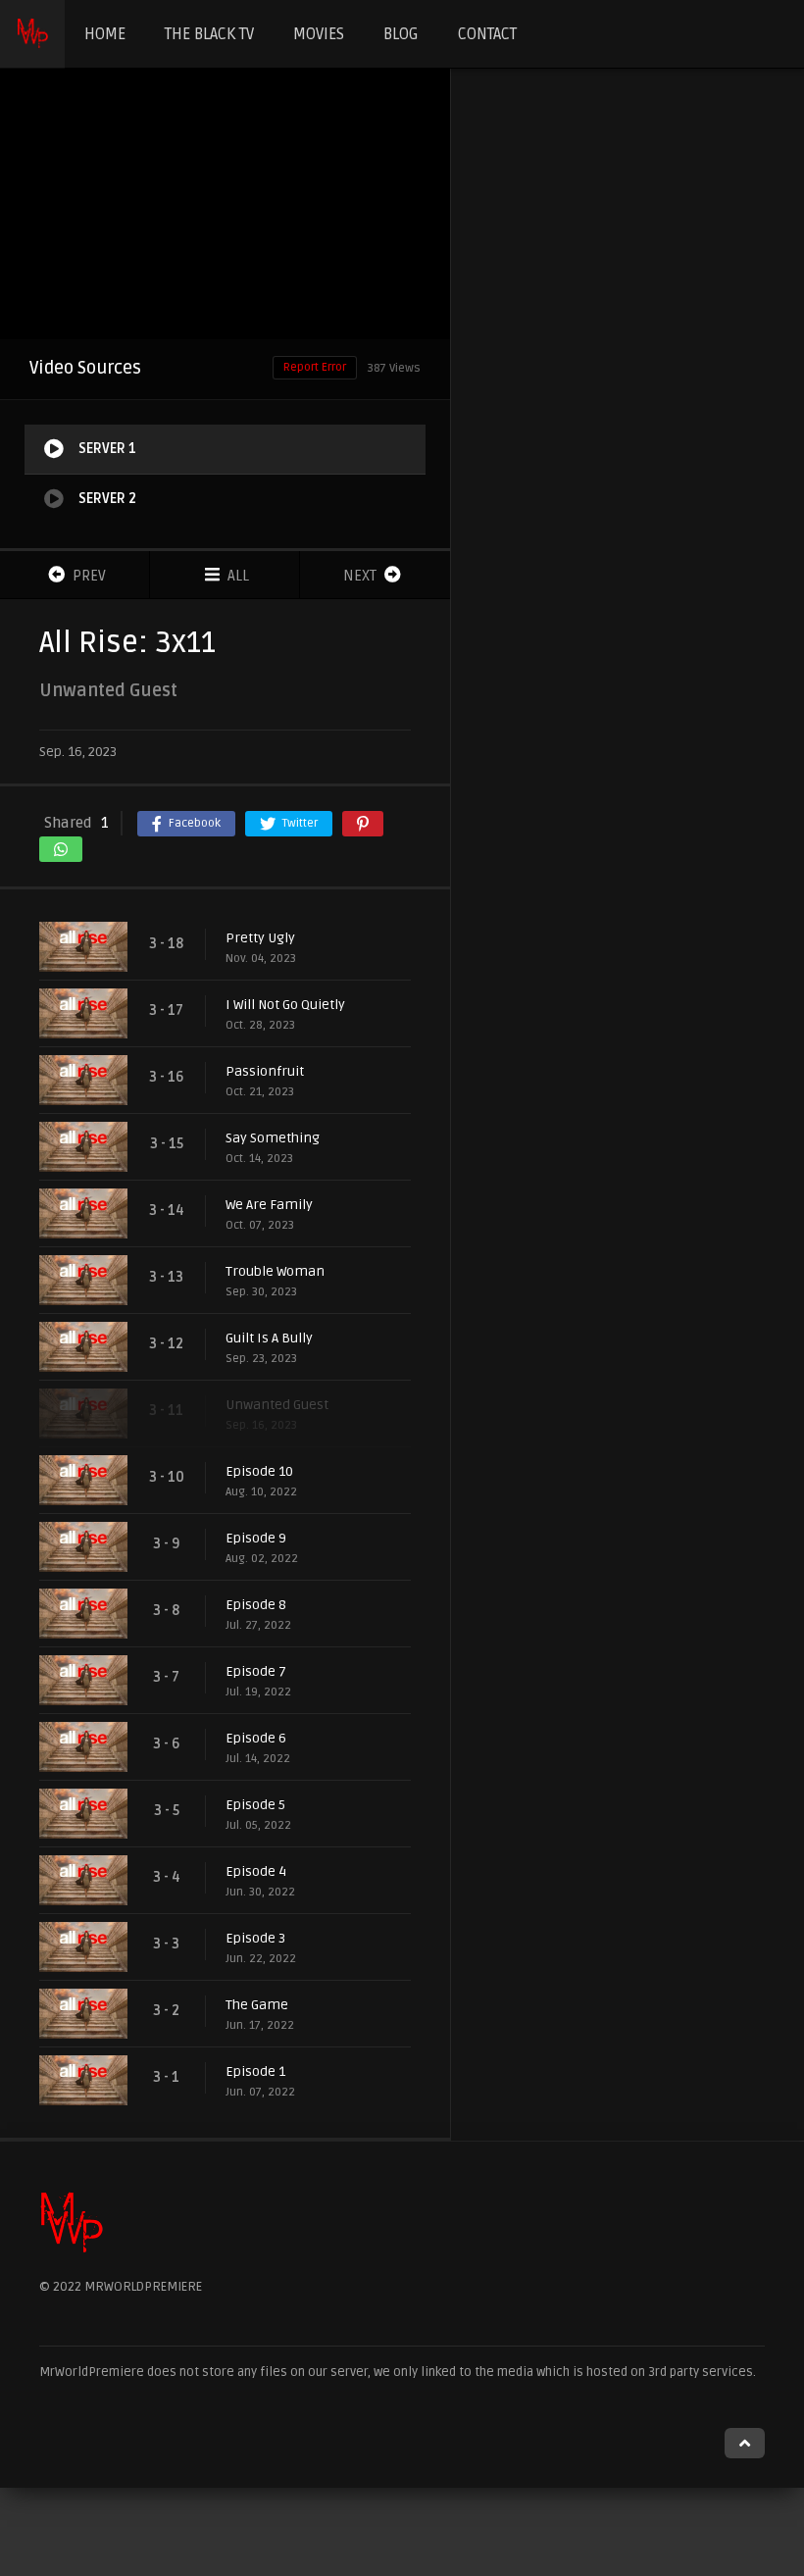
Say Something (273, 1138)
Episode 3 (255, 1938)
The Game (257, 2005)
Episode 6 (256, 1738)
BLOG (401, 34)
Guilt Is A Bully (269, 1338)
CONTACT (487, 34)
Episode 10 (259, 1471)
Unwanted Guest (277, 1405)
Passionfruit (265, 1071)
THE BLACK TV (209, 34)
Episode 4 (256, 1871)
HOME (105, 34)
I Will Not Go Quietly (285, 1005)
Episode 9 (256, 1538)
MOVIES (319, 34)
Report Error (315, 367)
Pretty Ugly (260, 938)
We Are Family (269, 1205)
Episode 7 (256, 1671)
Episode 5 (255, 1805)
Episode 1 (255, 2071)
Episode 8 (256, 1605)
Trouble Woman (275, 1271)
